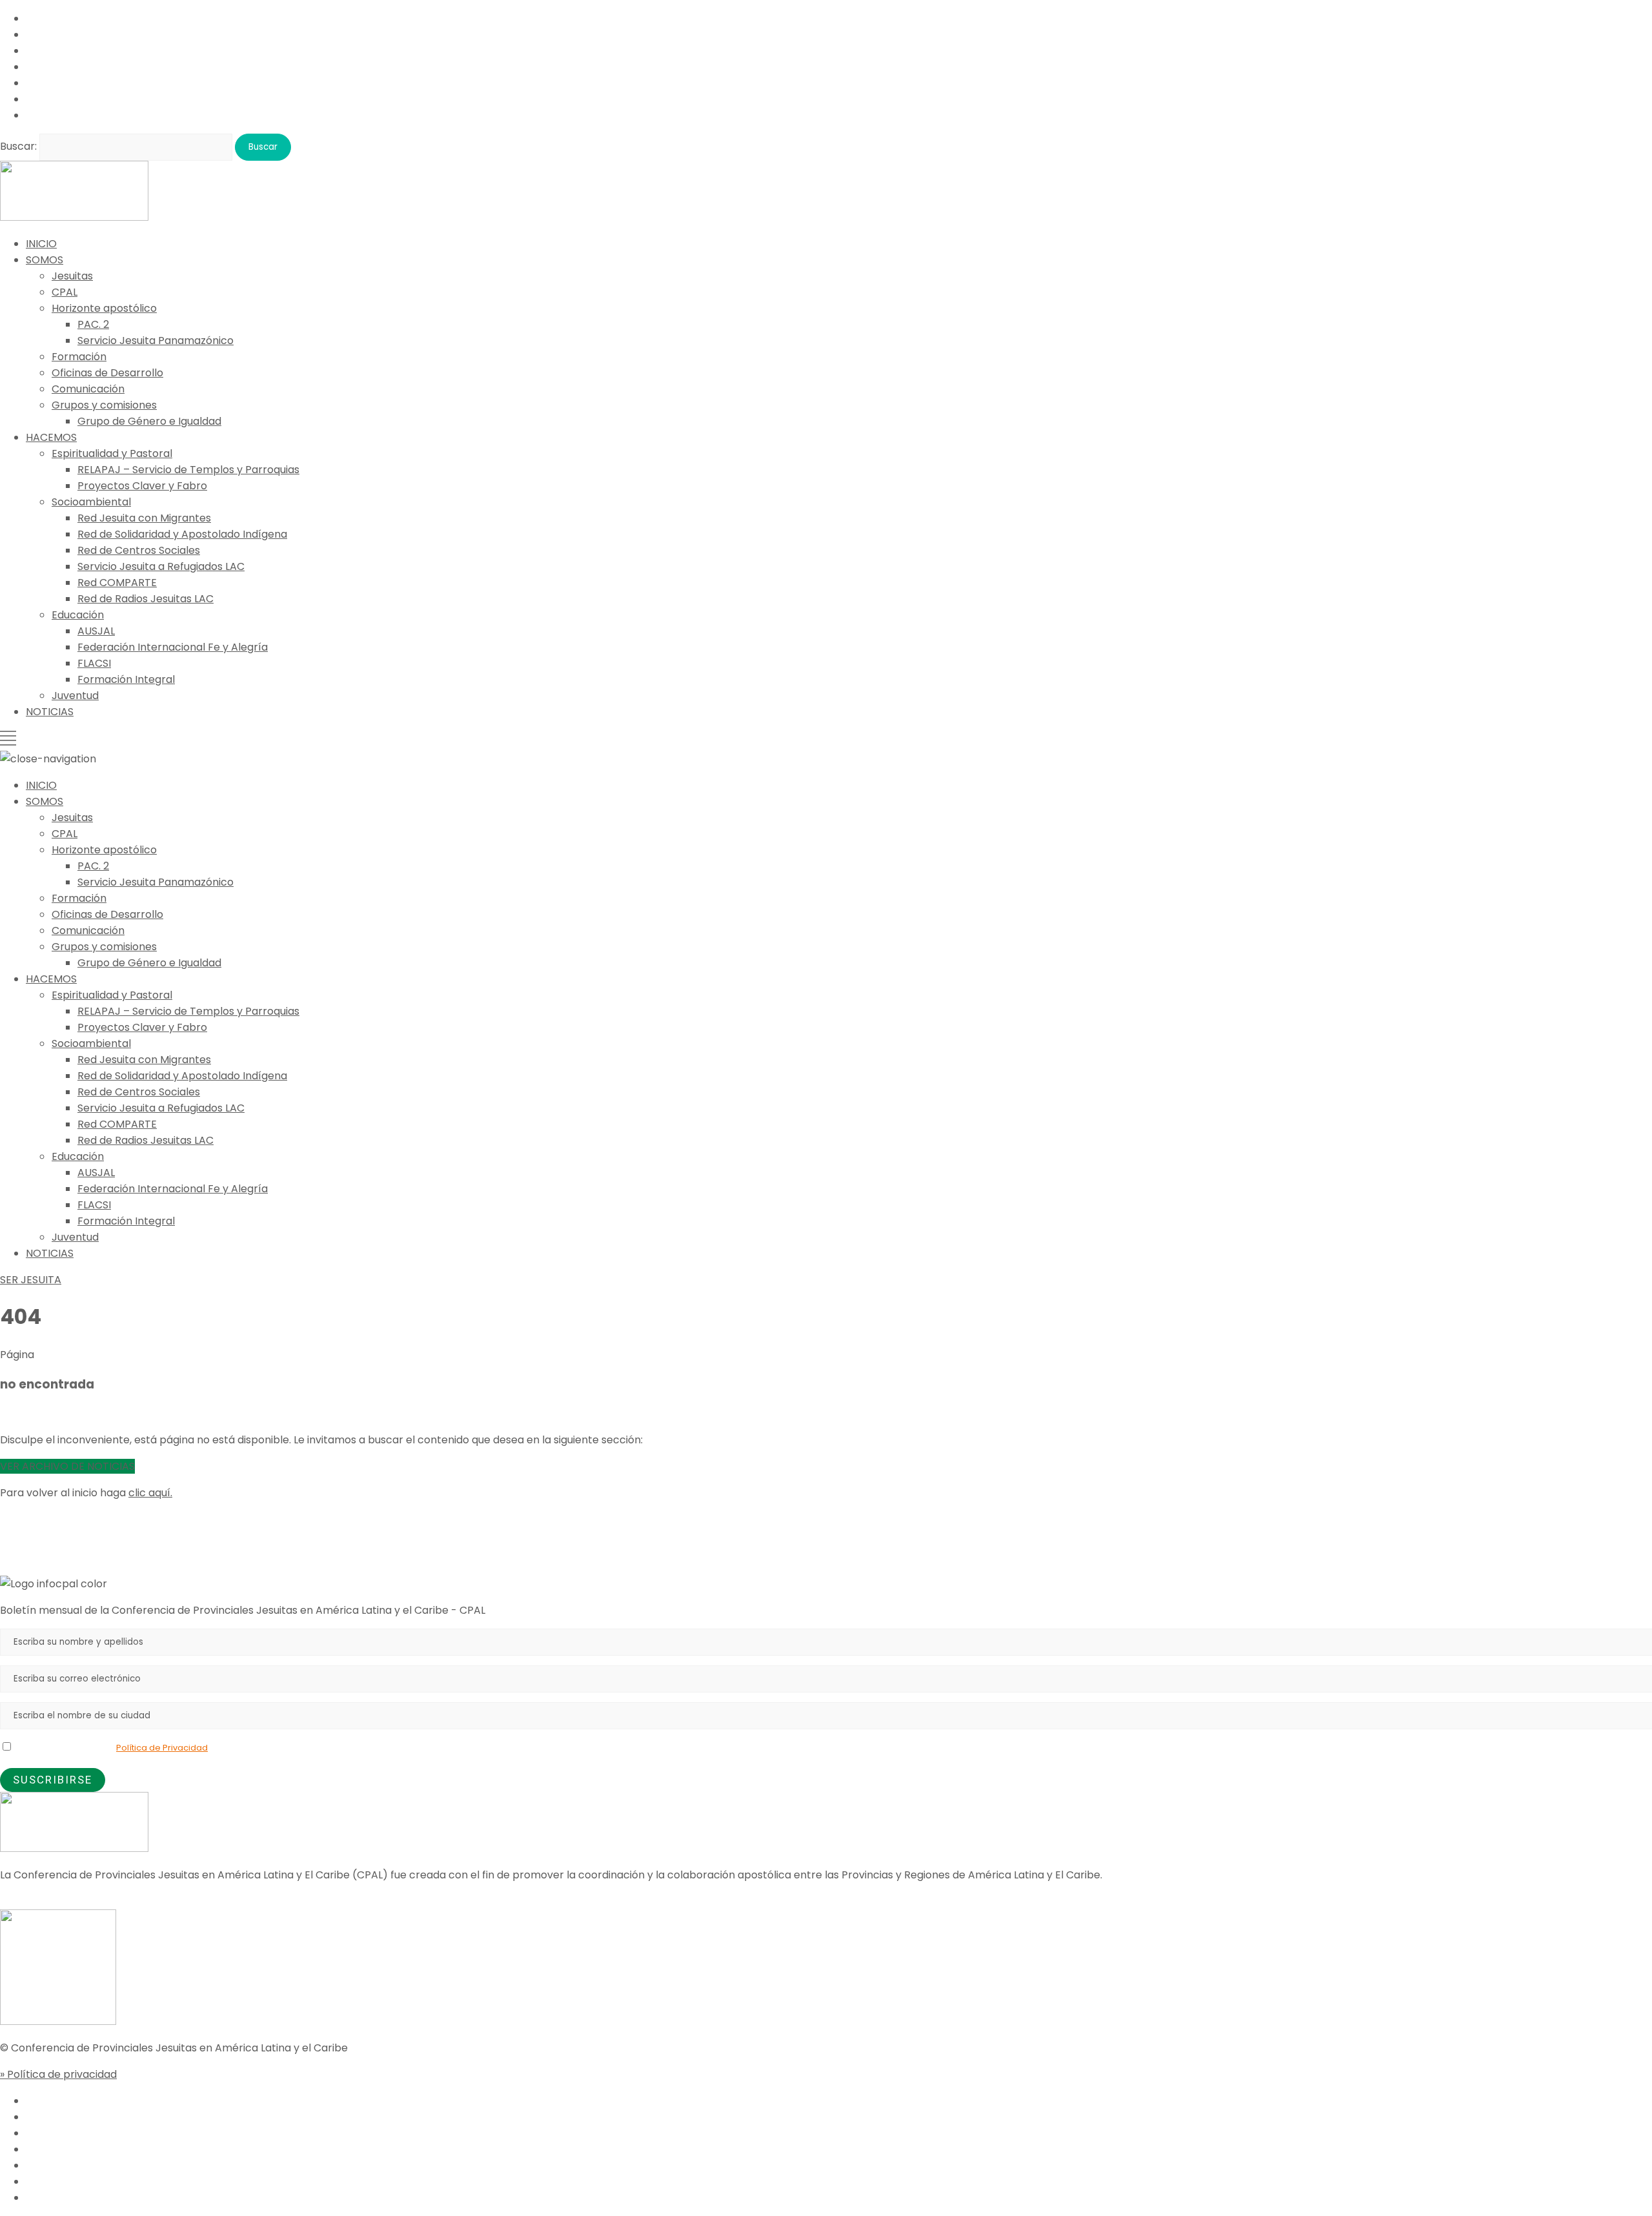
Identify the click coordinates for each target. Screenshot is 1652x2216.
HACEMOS (51, 437)
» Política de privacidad (58, 2074)
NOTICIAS (50, 712)
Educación (78, 615)
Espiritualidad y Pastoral (112, 453)
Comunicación (88, 389)
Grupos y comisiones (104, 405)
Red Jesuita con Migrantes (144, 518)
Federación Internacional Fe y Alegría (173, 647)
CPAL (65, 292)
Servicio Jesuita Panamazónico (156, 341)
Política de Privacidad (162, 1748)
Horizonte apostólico (104, 308)
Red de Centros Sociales (139, 550)
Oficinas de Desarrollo (107, 373)
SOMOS (45, 260)
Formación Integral (126, 679)
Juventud (75, 696)
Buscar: (18, 146)
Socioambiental (91, 502)
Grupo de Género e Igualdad (149, 421)
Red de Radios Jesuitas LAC (146, 599)
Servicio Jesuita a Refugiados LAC (161, 566)
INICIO (41, 244)
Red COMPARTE (117, 583)
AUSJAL (96, 631)
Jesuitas (72, 276)
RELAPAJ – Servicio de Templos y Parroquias (188, 470)
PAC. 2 (93, 324)
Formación (79, 357)
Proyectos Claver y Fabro (142, 486)
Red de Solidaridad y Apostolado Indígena (182, 534)
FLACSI (94, 663)
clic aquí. (150, 1493)
